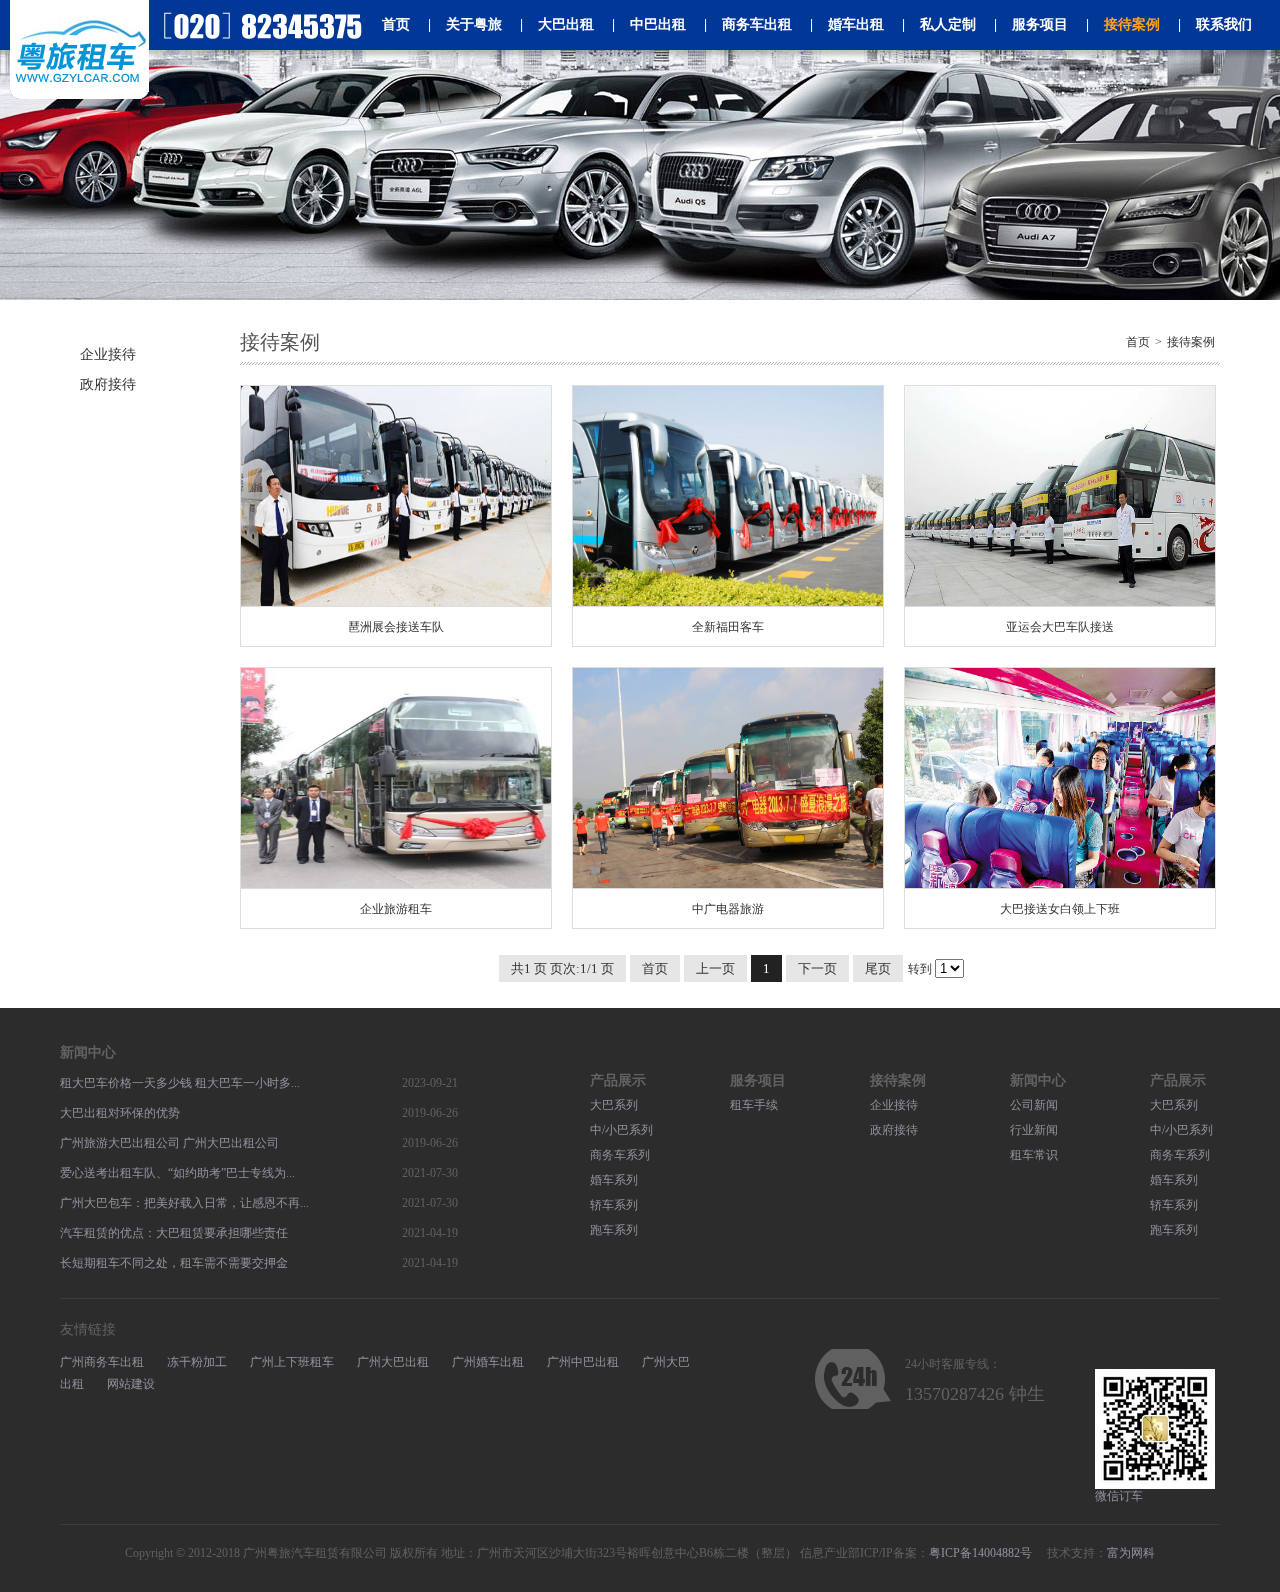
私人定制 (939, 24)
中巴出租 (649, 24)
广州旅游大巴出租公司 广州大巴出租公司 (169, 1143)
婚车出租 (847, 24)
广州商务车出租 (102, 1362)
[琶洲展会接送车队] (396, 496)
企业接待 (108, 354)
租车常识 (1034, 1155)
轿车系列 (614, 1205)
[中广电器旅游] (728, 778)
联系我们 (1215, 24)
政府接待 (108, 384)
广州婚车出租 (488, 1362)
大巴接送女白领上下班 (1060, 909)
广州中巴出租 (583, 1362)
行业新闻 (1034, 1130)
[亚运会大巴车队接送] (1060, 496)
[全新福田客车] (728, 496)
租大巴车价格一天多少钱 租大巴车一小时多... (180, 1083)
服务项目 (1031, 24)
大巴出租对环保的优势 (120, 1113)
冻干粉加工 (197, 1362)
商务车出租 (748, 24)
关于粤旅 (465, 24)
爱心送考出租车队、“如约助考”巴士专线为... (177, 1173)
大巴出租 (557, 24)
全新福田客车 (728, 627)
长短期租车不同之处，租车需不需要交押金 (174, 1263)
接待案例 (1123, 24)
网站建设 (131, 1384)
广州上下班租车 (292, 1362)
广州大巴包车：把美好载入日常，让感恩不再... (184, 1203)
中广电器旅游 (728, 909)
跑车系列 (614, 1230)
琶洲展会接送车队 (396, 627)
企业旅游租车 (396, 909)
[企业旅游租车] (396, 778)
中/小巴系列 (621, 1130)
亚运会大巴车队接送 (1060, 627)
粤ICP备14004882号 (980, 1553)
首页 (396, 24)
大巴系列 (614, 1105)
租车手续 (754, 1105)
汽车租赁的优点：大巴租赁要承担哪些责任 (174, 1233)
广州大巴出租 (393, 1362)
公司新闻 (1034, 1105)
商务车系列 (620, 1155)
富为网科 (1131, 1553)
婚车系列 (614, 1180)
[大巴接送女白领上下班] (1060, 778)
